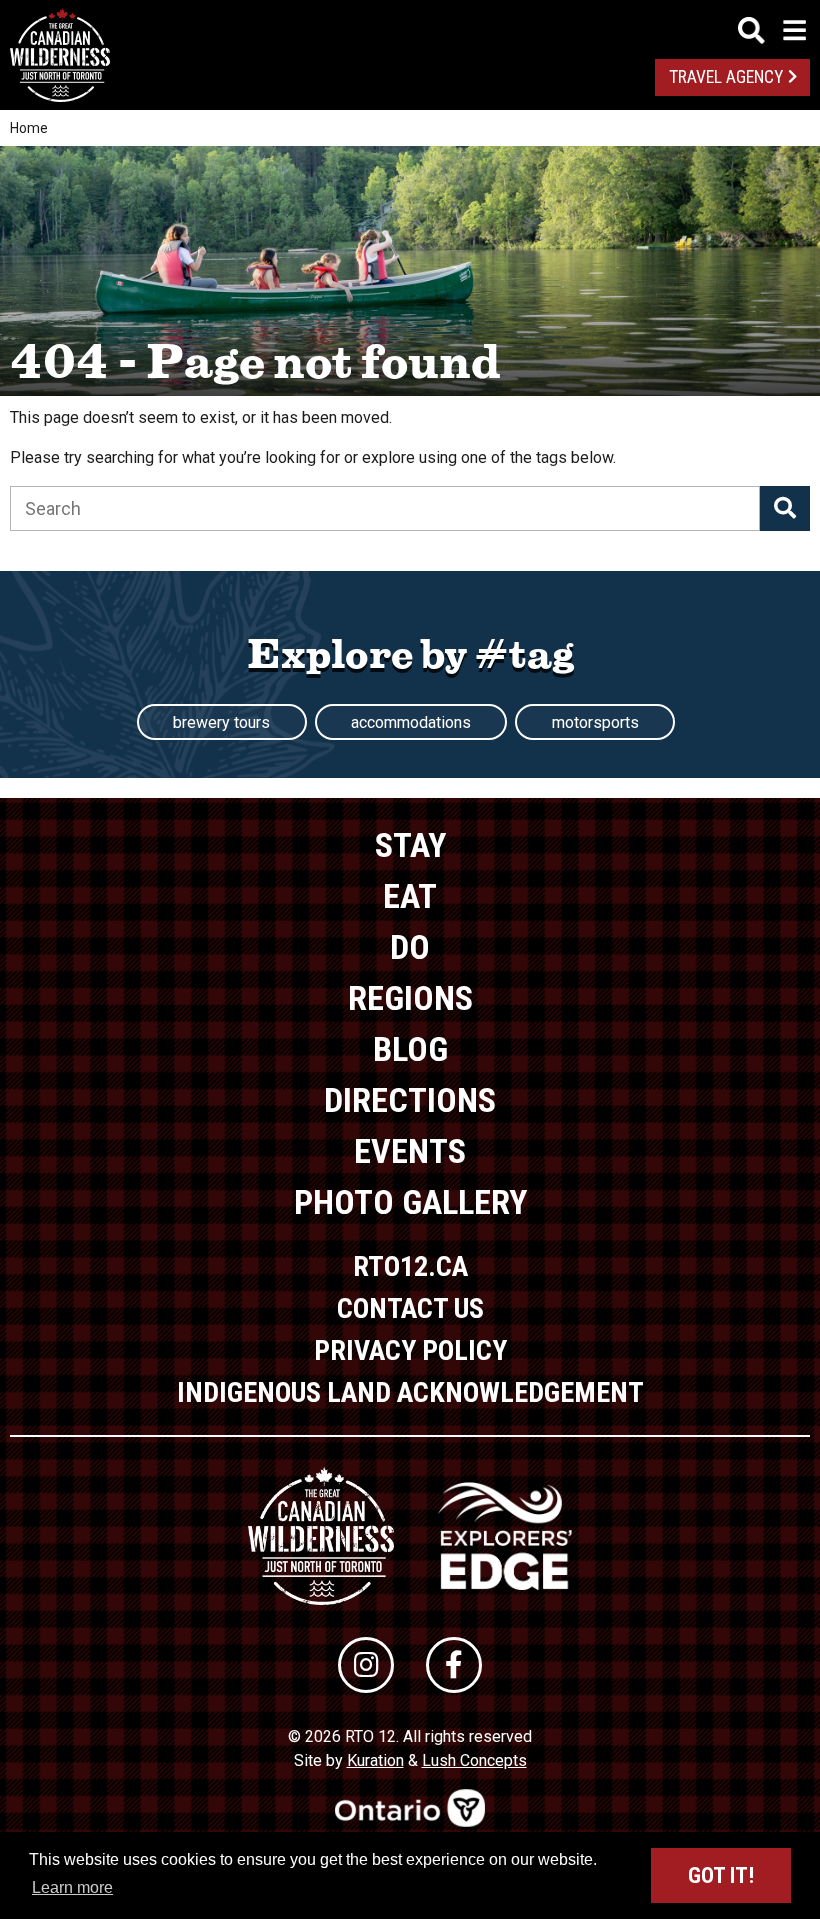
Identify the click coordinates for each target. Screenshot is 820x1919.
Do (410, 947)
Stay (410, 845)
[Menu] (772, 30)
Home (29, 128)
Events (410, 1151)
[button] (785, 508)
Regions (410, 998)
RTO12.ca (410, 1266)
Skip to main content (410, 27)
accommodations (411, 722)
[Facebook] (454, 1665)
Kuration (375, 1760)
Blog (410, 1049)
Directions (410, 1100)
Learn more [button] (72, 1887)
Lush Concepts (474, 1760)
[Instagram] (366, 1665)
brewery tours (221, 722)
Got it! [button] (721, 1875)
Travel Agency (726, 77)
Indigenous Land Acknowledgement (410, 1392)
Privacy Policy (410, 1350)
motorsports (595, 722)
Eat (410, 896)
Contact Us (410, 1308)
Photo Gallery (410, 1202)
